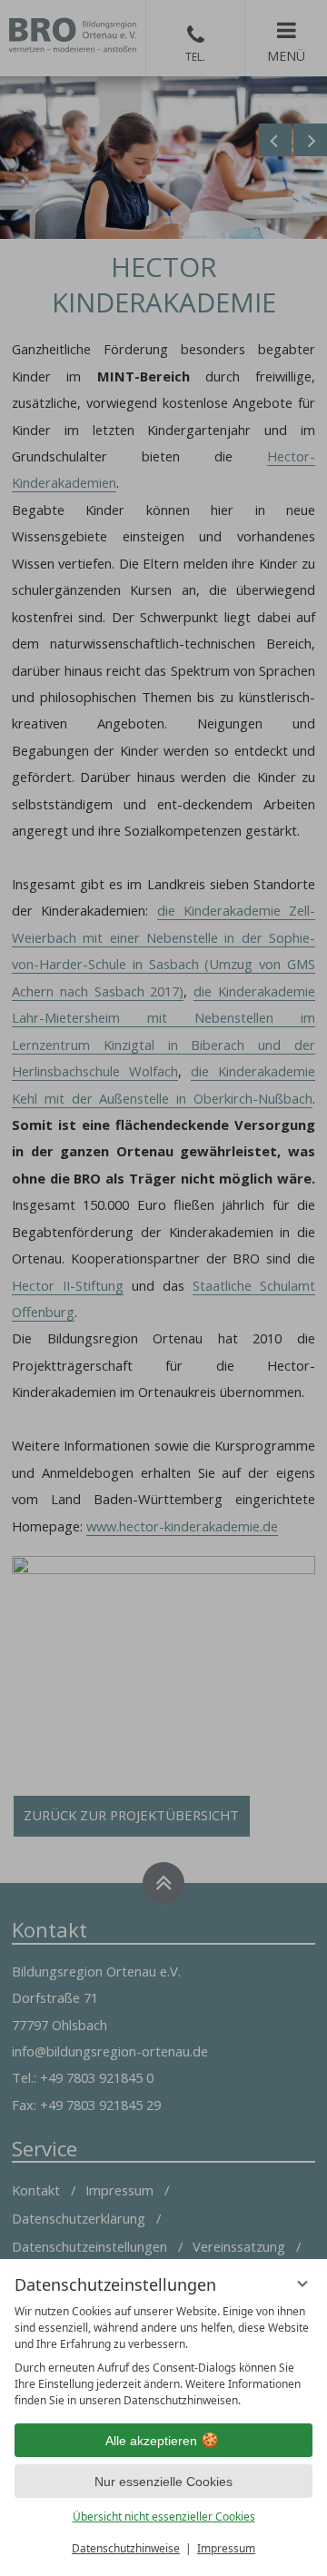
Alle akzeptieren (151, 2441)
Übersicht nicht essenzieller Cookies (164, 2517)
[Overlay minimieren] (302, 2284)
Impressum (226, 2548)
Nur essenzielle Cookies (163, 2482)
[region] (163, 2356)
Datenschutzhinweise (126, 2548)
